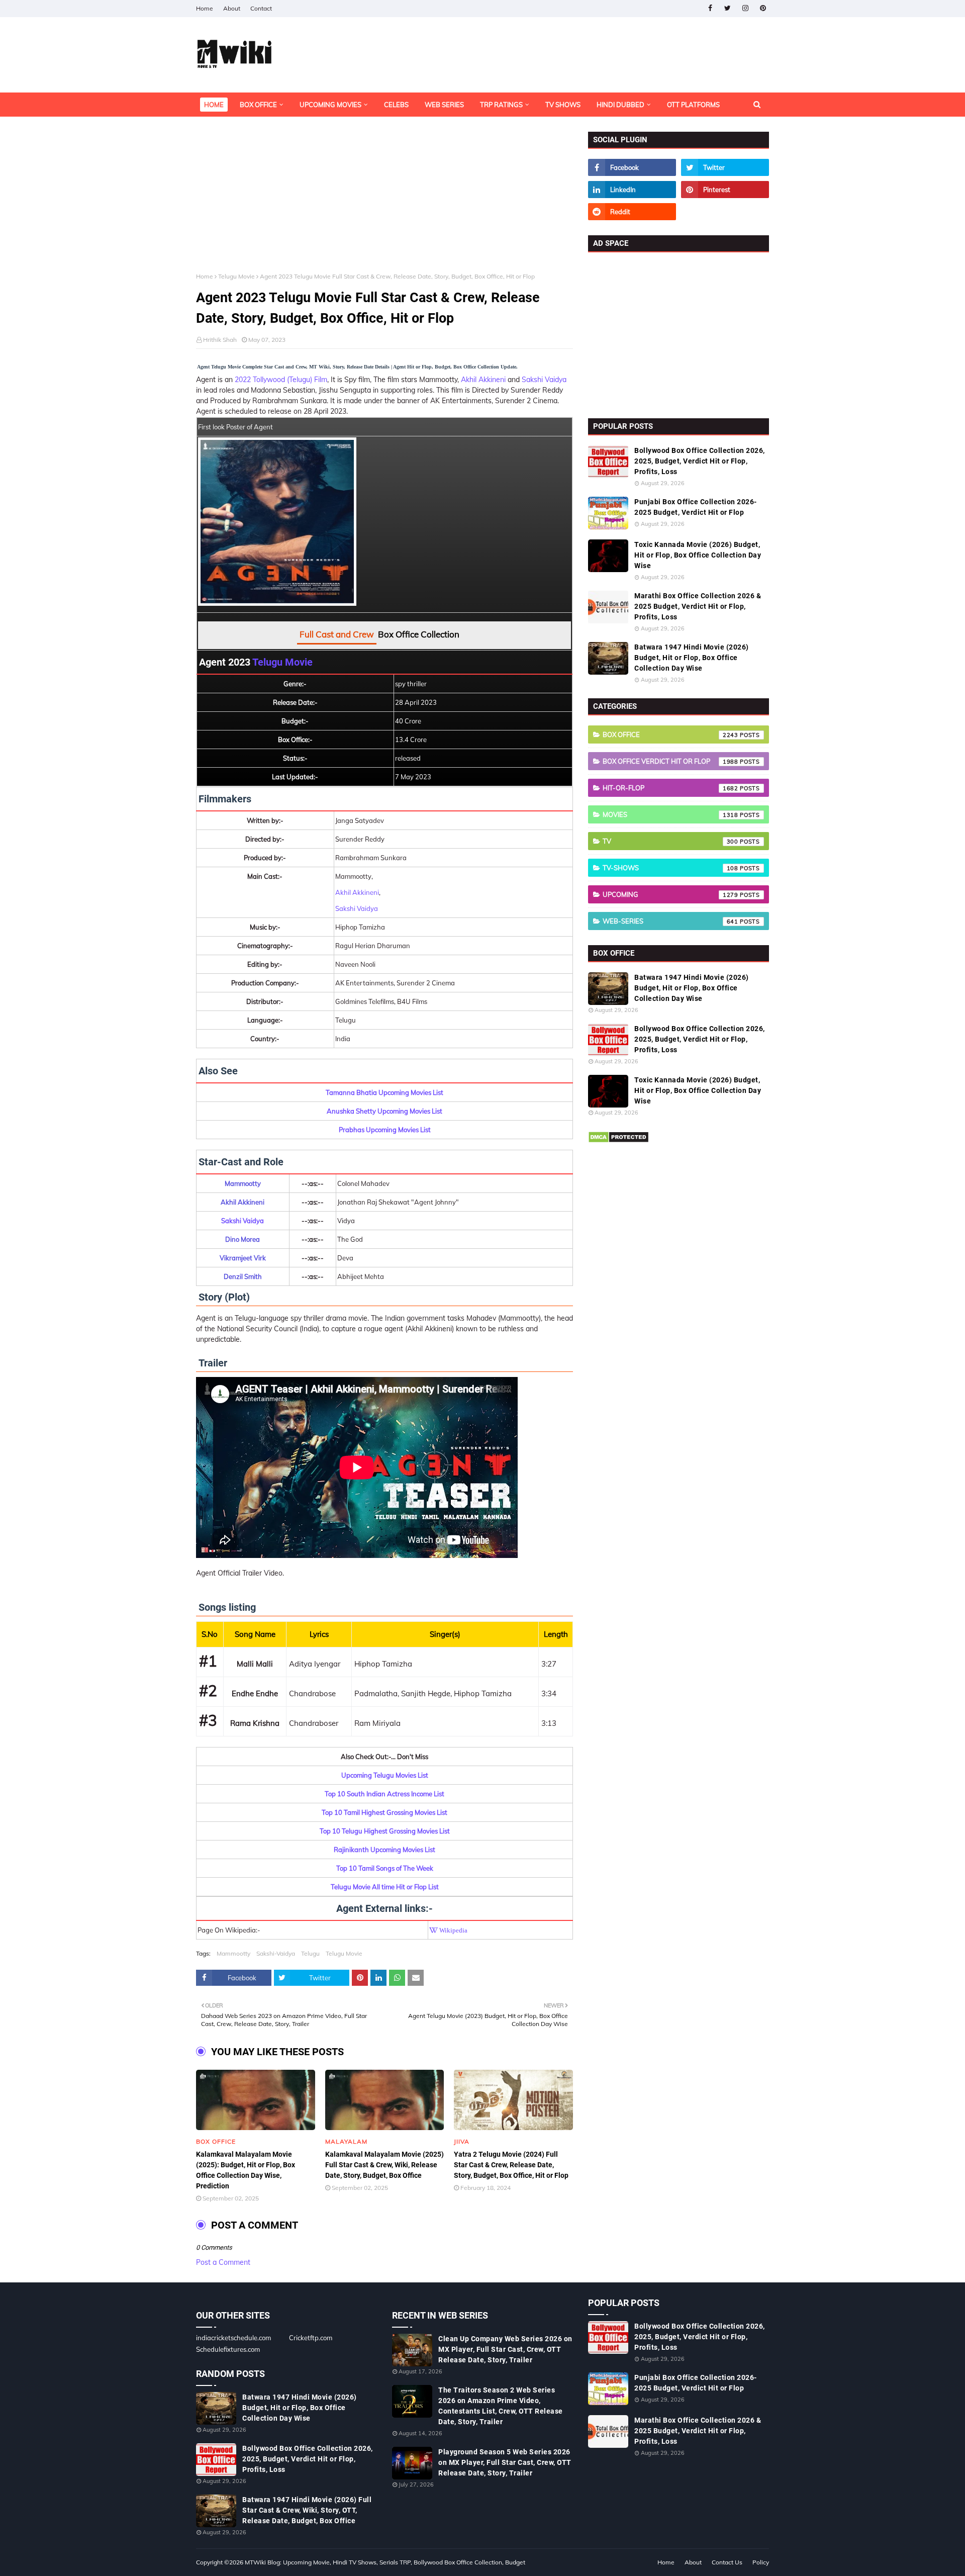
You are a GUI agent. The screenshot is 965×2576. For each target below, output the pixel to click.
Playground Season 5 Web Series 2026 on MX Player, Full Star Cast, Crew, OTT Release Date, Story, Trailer (505, 2462)
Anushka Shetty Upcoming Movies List (384, 1111)
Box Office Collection (419, 634)
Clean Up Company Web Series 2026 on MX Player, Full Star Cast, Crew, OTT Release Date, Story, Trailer (505, 2349)
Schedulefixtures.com (228, 2349)
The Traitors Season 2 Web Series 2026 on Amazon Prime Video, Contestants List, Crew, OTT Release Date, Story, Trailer (501, 2406)
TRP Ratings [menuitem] (501, 105)
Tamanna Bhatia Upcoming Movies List (384, 1092)
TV (670, 841)
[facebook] (710, 8)
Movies (670, 814)
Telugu (310, 1953)
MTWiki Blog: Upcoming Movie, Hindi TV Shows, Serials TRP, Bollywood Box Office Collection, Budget (385, 2562)
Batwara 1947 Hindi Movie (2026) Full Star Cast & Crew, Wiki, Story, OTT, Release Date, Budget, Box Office (307, 2510)
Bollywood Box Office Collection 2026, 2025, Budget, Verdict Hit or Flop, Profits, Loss (700, 461)
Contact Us (727, 2562)
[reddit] (632, 212)
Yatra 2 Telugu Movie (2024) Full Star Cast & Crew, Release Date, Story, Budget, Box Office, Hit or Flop (511, 2165)
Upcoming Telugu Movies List (385, 1775)
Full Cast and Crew (337, 634)
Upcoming (670, 894)
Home (205, 8)
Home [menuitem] (214, 105)
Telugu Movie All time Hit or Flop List (385, 1887)
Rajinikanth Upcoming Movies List (384, 1850)
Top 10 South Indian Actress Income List (384, 1794)
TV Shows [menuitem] (563, 105)
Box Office (670, 734)
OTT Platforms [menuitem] (693, 105)
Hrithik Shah (220, 340)
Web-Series (670, 921)
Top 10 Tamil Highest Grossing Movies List (384, 1812)
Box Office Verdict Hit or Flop (670, 761)
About (232, 8)
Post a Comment (223, 2262)
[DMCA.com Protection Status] (618, 1141)
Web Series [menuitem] (444, 105)
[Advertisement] (384, 202)
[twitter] (728, 8)
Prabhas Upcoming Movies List (385, 1130)
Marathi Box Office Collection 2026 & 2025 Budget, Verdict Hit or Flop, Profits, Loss (698, 606)
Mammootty (233, 1953)
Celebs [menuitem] (396, 105)
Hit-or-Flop (670, 788)
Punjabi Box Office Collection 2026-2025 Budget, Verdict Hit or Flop (696, 507)
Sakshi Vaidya (544, 380)
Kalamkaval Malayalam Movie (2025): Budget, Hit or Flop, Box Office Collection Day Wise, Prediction (246, 2170)
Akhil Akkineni (483, 380)
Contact (261, 8)
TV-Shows (670, 868)
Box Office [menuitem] (258, 105)
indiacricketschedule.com (233, 2338)
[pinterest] (763, 8)
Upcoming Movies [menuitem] (330, 105)
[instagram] (745, 8)
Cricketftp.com (311, 2338)
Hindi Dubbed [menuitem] (620, 105)
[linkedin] (632, 190)
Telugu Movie (236, 276)
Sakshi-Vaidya (276, 1953)
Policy (761, 2562)
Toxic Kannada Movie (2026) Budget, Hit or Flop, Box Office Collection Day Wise (698, 555)
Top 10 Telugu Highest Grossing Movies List (385, 1831)
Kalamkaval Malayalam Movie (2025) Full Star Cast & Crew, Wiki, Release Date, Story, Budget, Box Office (384, 2165)
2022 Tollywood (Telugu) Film (281, 380)
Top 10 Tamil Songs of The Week (385, 1868)
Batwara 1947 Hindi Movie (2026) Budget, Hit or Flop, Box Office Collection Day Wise (692, 658)
